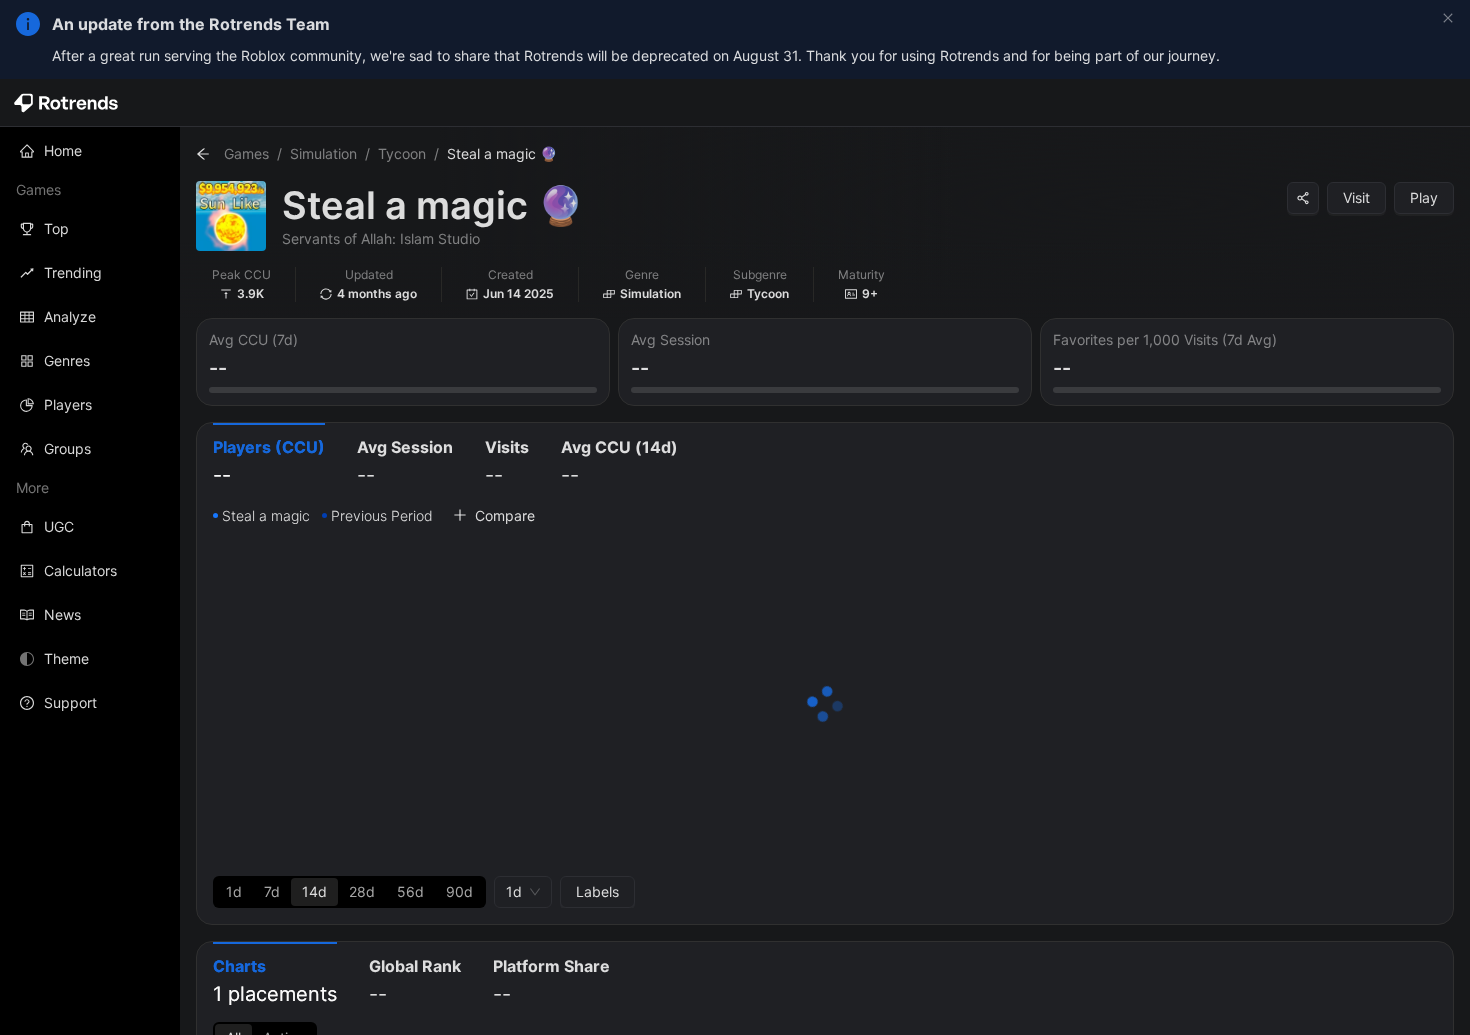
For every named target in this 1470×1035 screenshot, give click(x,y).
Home (63, 150)
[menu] (90, 427)
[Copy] (1303, 198)
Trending (73, 272)
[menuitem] (90, 151)
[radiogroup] (349, 892)
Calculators (80, 570)
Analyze (70, 316)
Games (246, 153)
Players (68, 404)
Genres (67, 360)
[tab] (269, 463)
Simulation (323, 153)
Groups (67, 448)
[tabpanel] (825, 706)
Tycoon (402, 153)
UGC (59, 526)
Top (56, 228)
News (62, 614)
